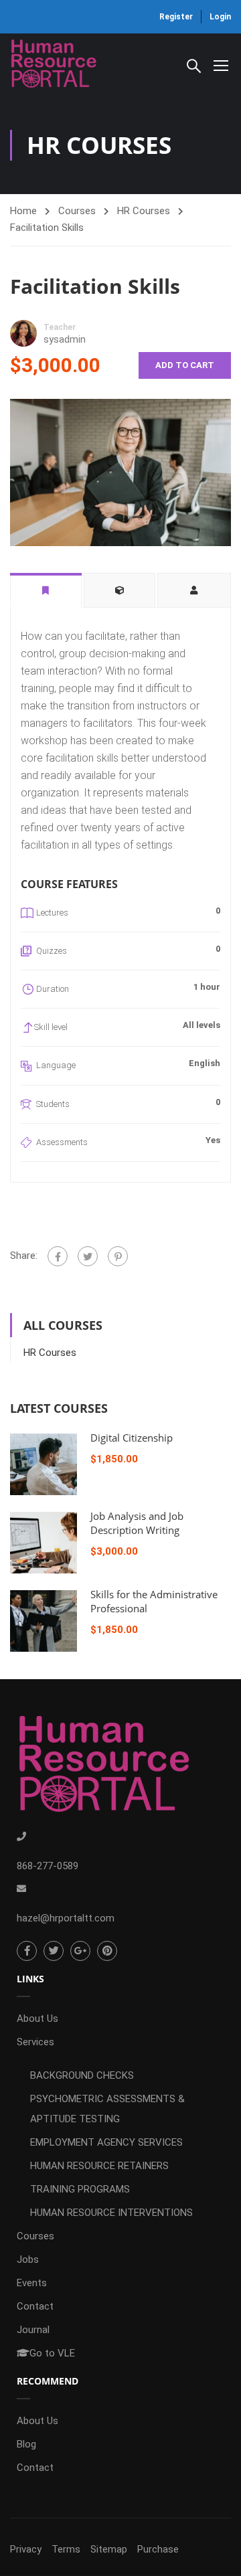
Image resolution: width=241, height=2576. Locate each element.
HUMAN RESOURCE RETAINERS (99, 2166)
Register (176, 17)
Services (35, 2042)
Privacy (26, 2549)
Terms (66, 2549)
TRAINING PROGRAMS (80, 2189)
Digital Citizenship (132, 1438)
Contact (35, 2306)
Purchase (158, 2549)
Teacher (60, 327)
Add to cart (185, 365)
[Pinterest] (118, 1256)
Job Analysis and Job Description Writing (137, 1523)
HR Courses (144, 211)
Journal (33, 2330)
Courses (77, 211)
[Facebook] (58, 1256)
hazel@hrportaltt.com (66, 1918)
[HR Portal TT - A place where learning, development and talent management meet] (54, 65)
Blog (26, 2444)
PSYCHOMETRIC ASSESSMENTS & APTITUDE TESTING (107, 2109)
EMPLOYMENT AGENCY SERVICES (106, 2142)
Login (220, 17)
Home (23, 211)
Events (32, 2283)
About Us (37, 2019)
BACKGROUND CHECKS (82, 2075)
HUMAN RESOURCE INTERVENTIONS (111, 2213)
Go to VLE (52, 2353)
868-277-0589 (48, 1866)
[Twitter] (88, 1256)
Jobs (28, 2259)
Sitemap (109, 2549)
